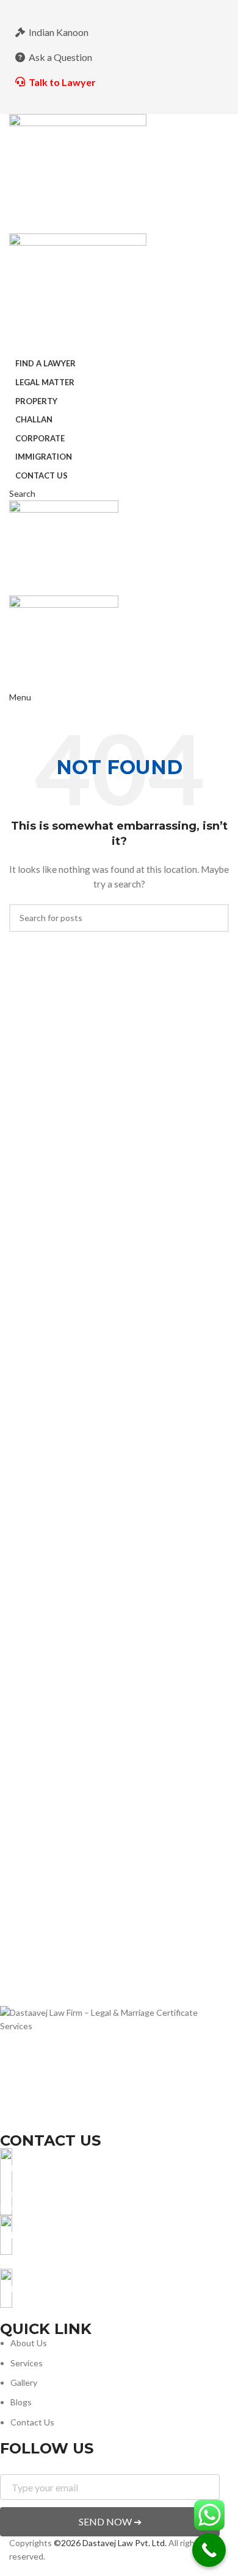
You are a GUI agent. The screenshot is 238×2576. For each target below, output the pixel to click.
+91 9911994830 (33, 2261)
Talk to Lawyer (62, 82)
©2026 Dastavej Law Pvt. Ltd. (110, 2543)
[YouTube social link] (135, 9)
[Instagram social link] (119, 9)
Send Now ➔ (110, 2521)
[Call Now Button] (209, 2550)
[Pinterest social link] (150, 9)
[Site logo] (78, 173)
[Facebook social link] (88, 9)
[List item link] (110, 2383)
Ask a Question (60, 57)
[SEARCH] (215, 918)
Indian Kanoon (59, 32)
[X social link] (103, 9)
